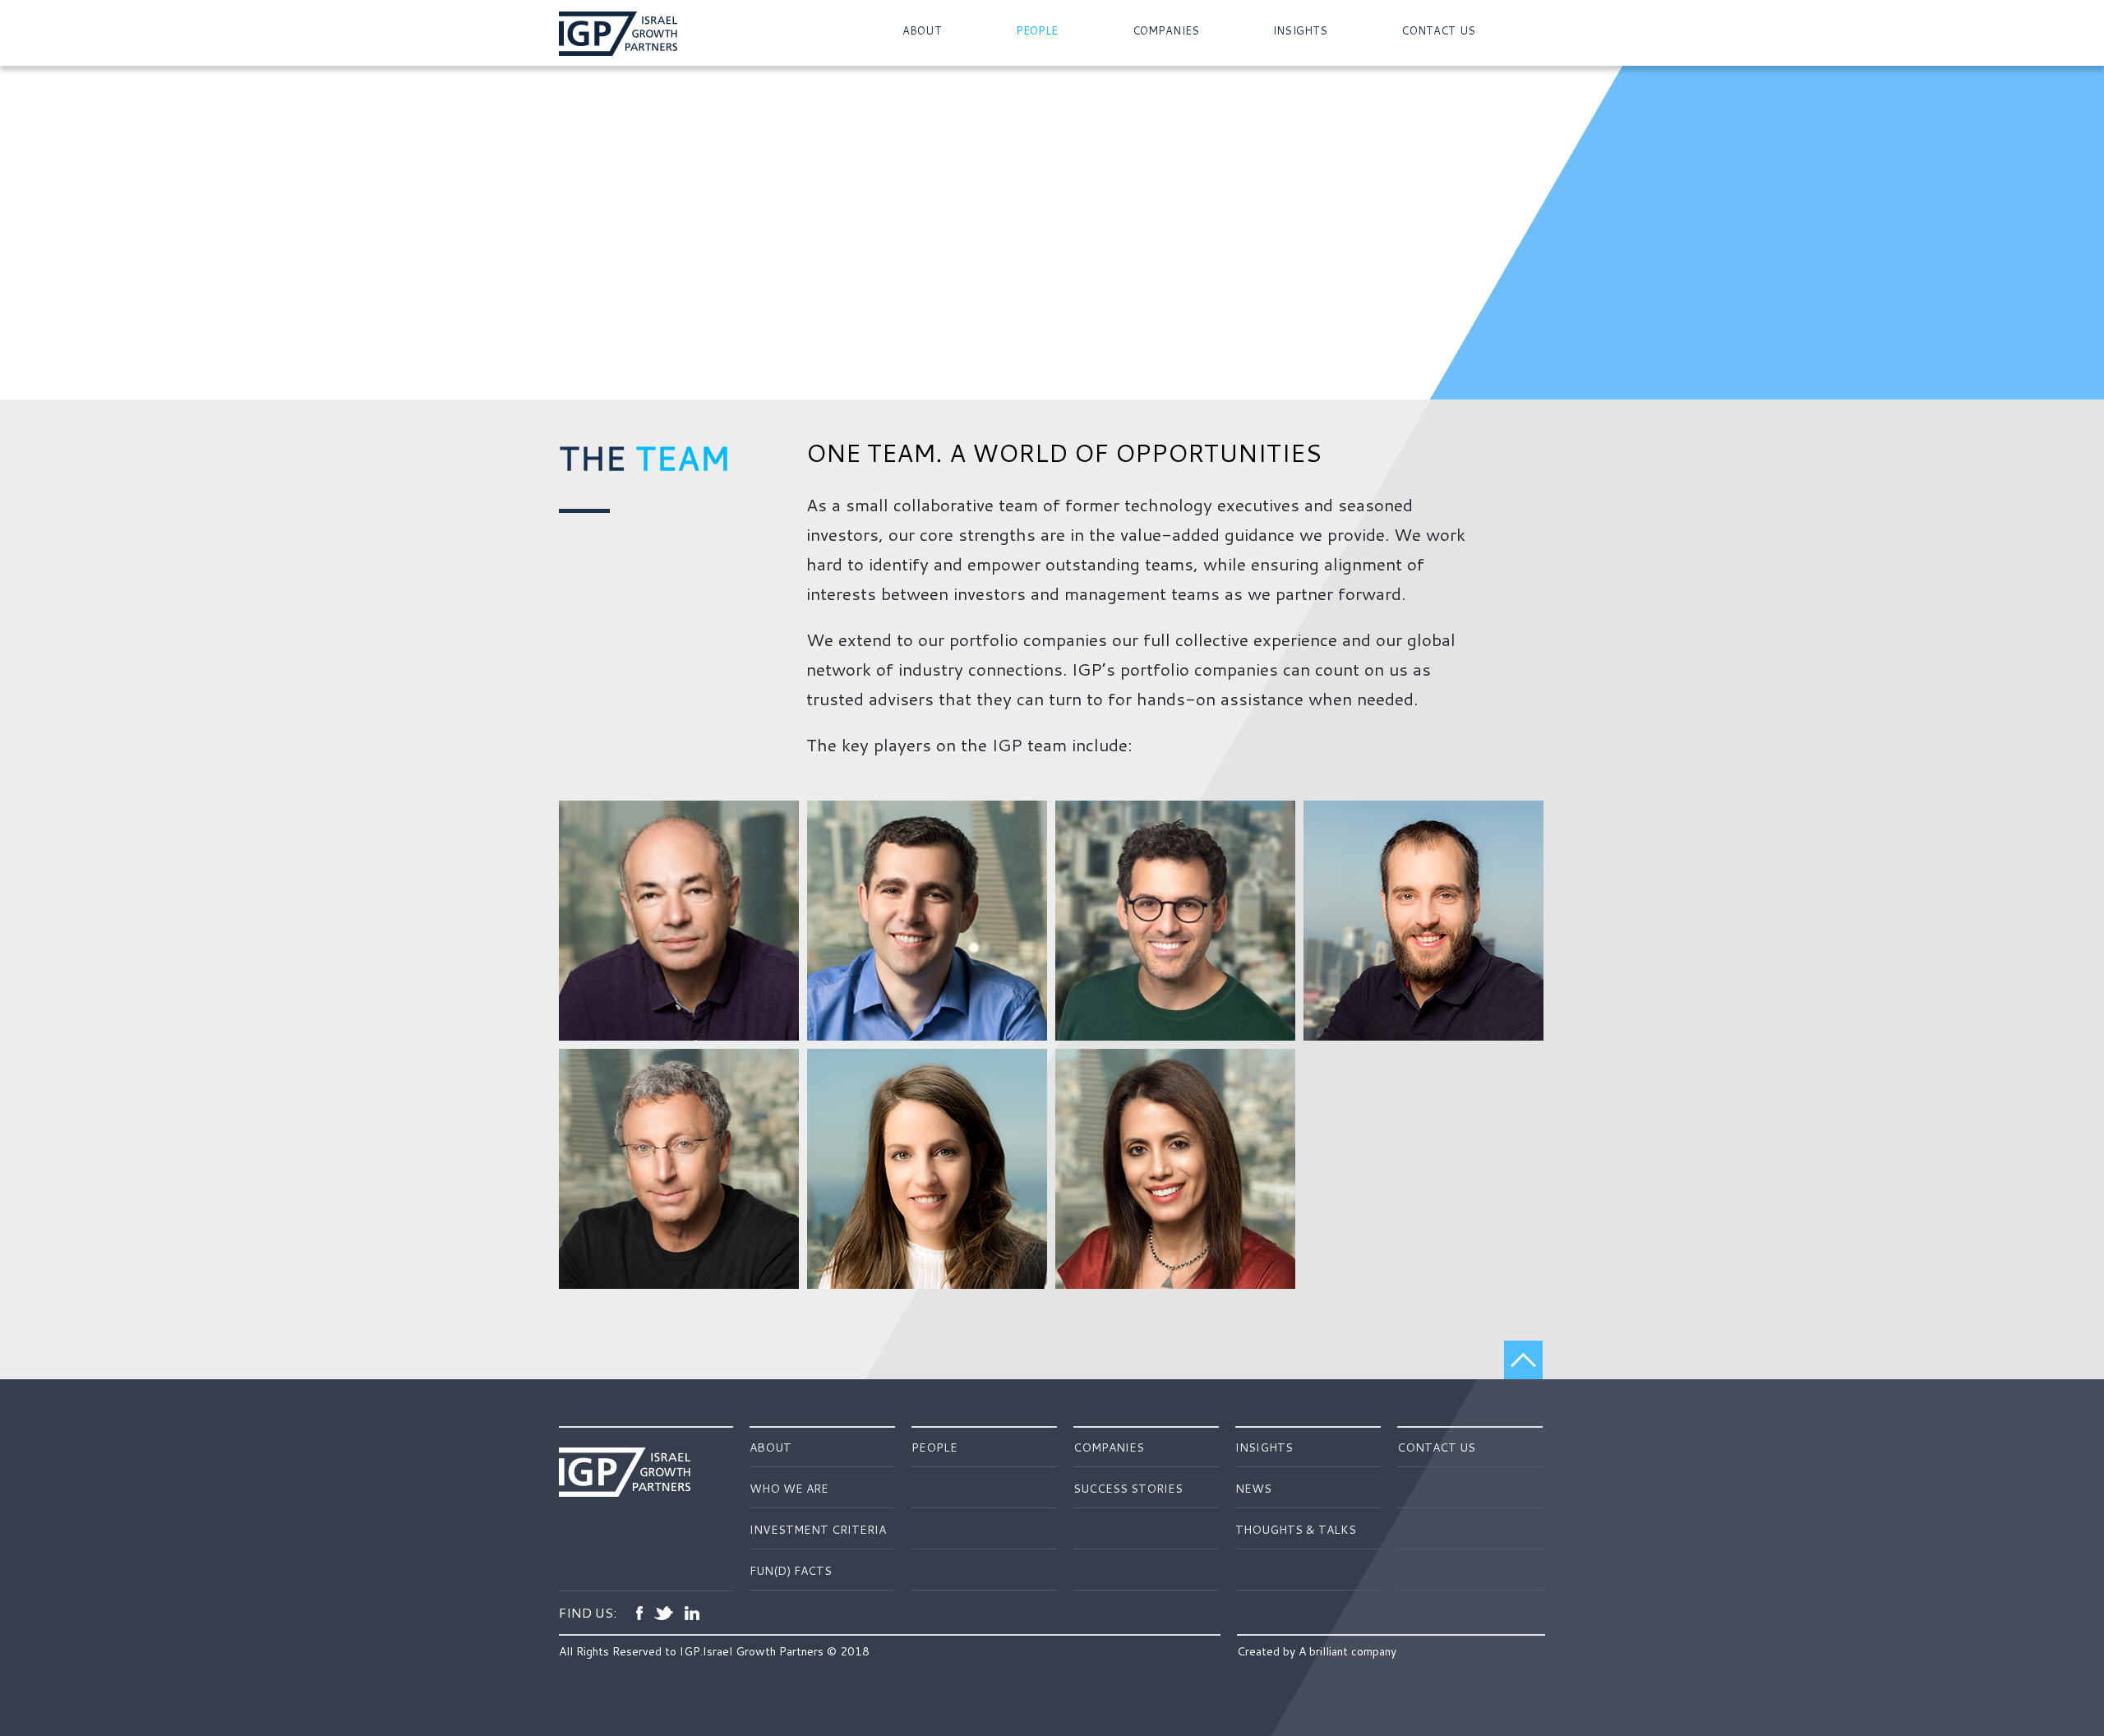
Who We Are (789, 1489)
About (922, 31)
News (1253, 1489)
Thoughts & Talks (1296, 1530)
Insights (1300, 31)
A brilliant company (1347, 1651)
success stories (1128, 1489)
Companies (1166, 31)
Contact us (1438, 31)
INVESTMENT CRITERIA (818, 1530)
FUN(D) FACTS (791, 1571)
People (1037, 31)
